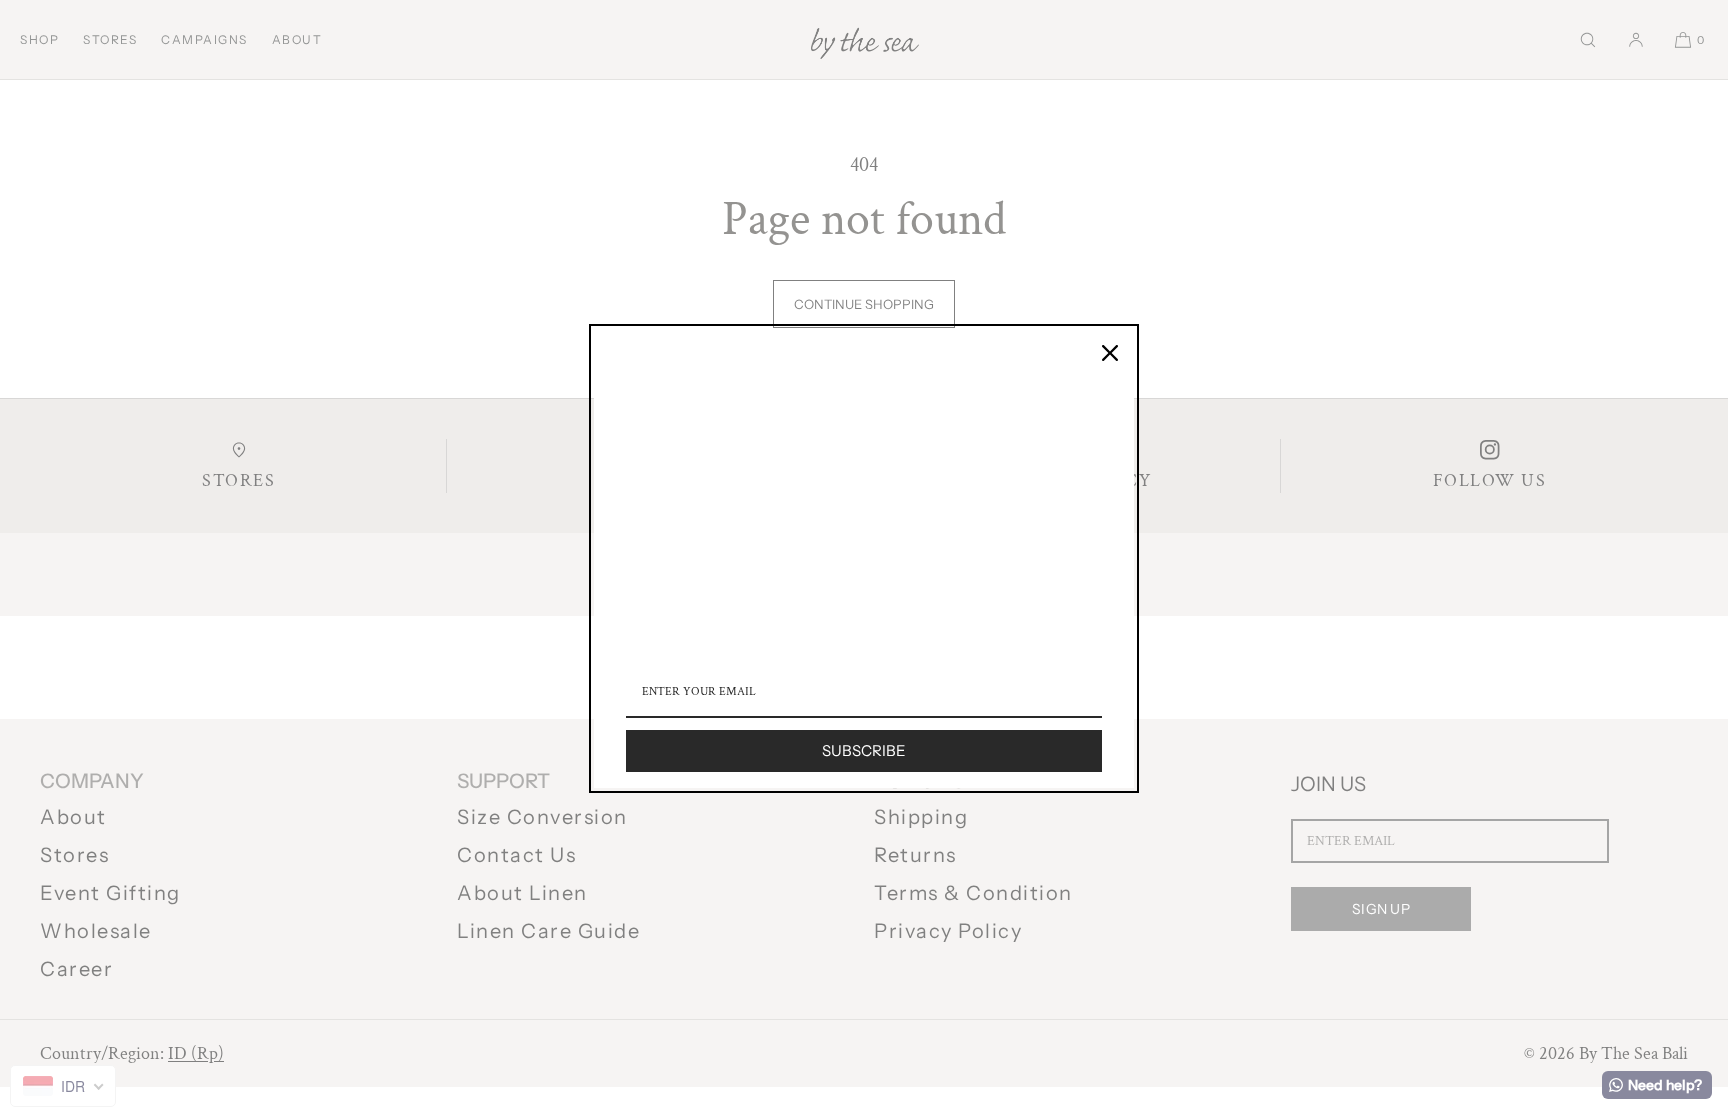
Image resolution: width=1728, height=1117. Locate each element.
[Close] (1110, 353)
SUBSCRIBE (864, 750)
